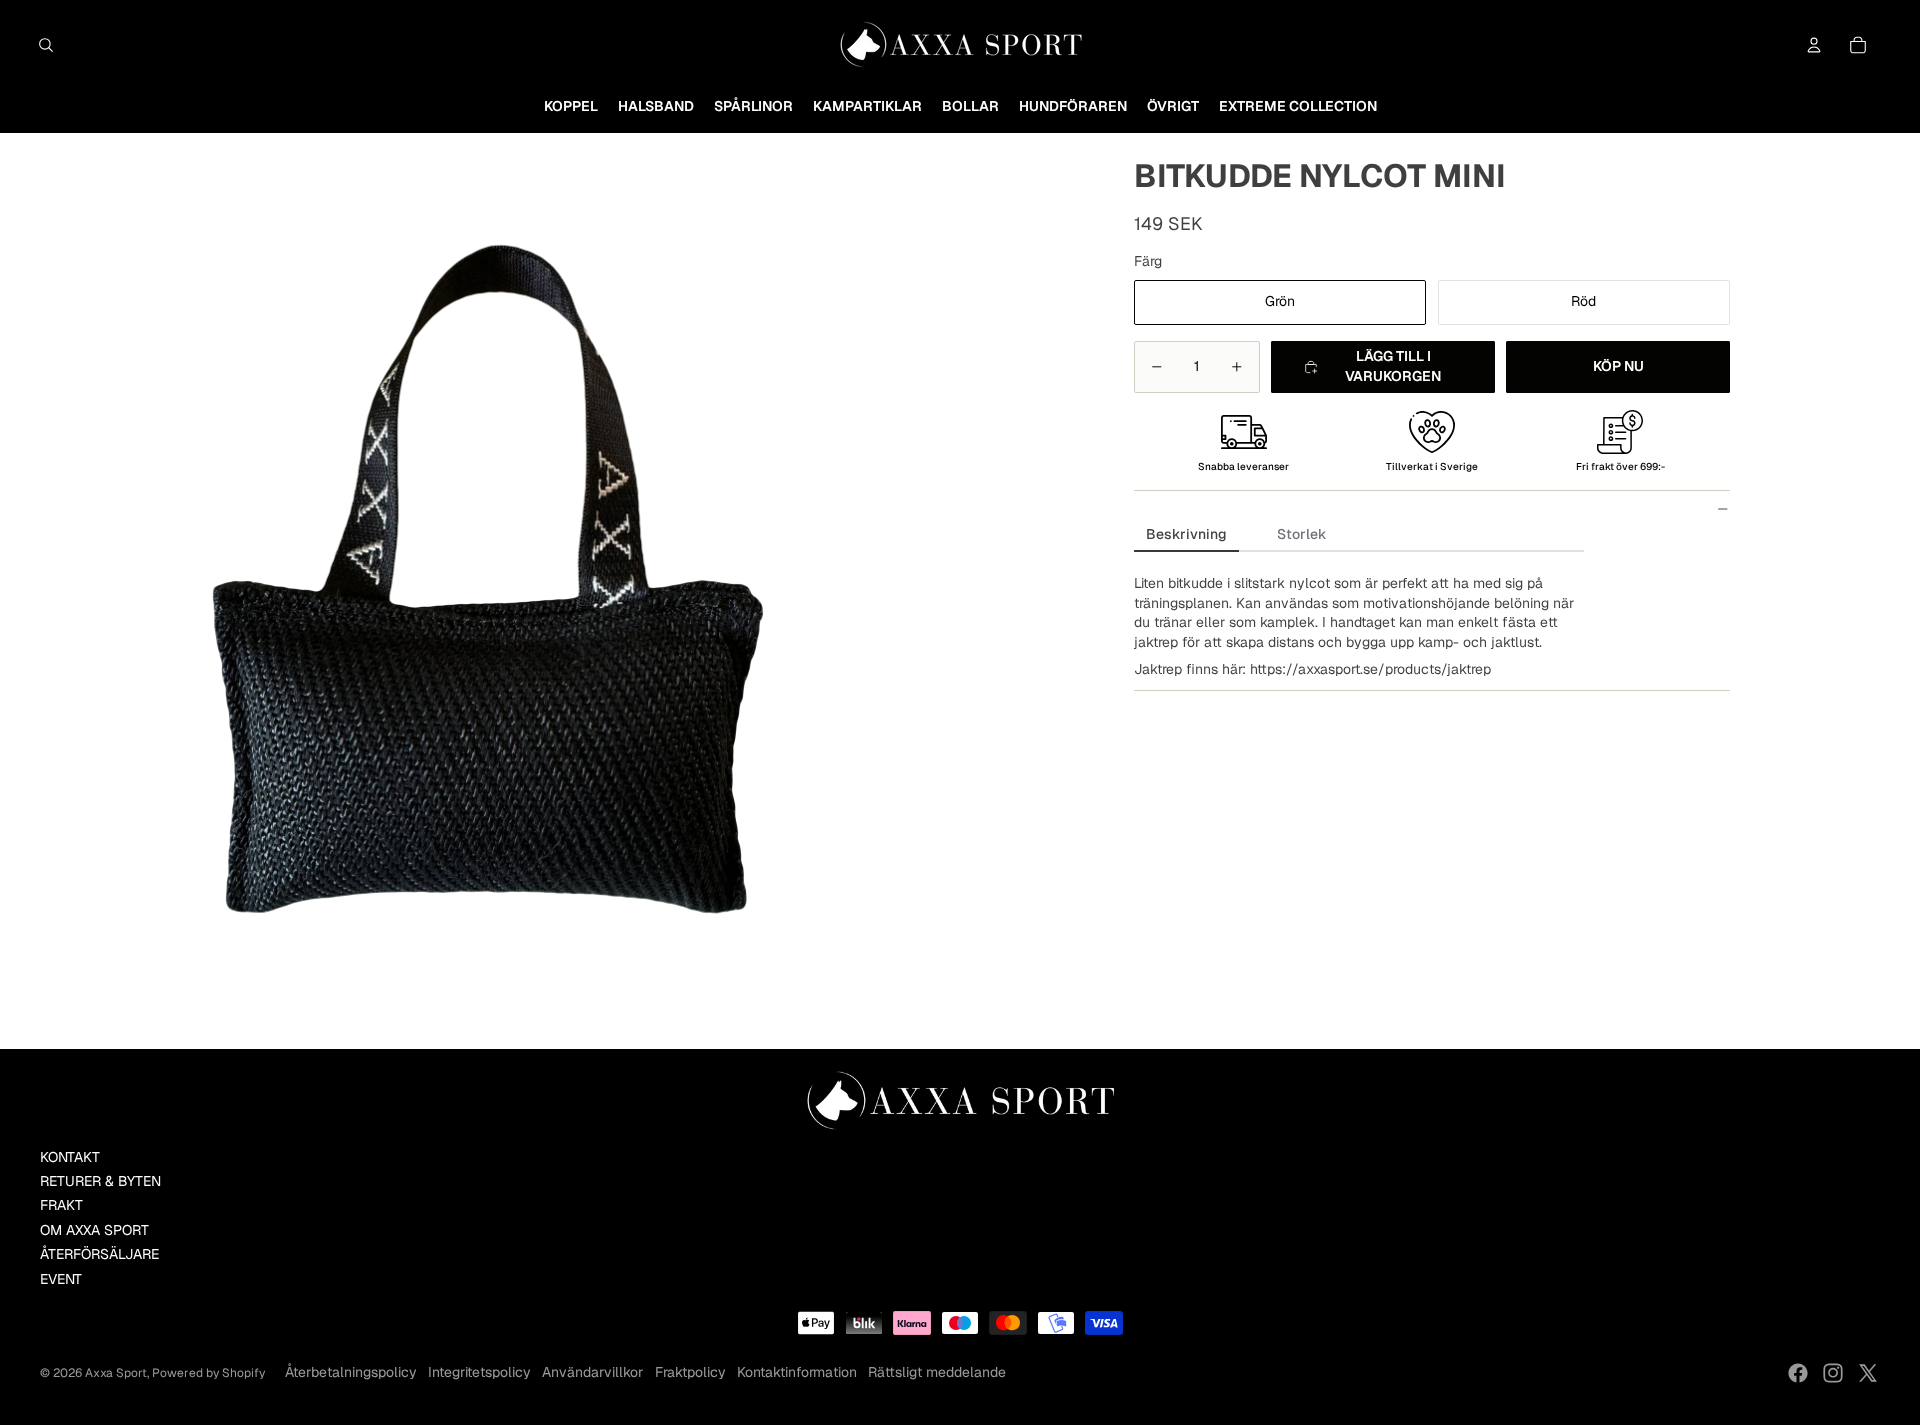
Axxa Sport (116, 1373)
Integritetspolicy (479, 1372)
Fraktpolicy (690, 1372)
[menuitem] (571, 107)
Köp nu (1618, 366)
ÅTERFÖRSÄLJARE (99, 1254)
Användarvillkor (592, 1372)
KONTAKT (70, 1157)
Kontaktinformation (797, 1372)
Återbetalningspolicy (351, 1372)
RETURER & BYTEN (100, 1181)
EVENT (61, 1279)
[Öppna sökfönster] (46, 45)
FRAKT (61, 1205)
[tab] (1186, 535)
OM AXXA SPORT (94, 1230)
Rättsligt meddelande (937, 1372)
